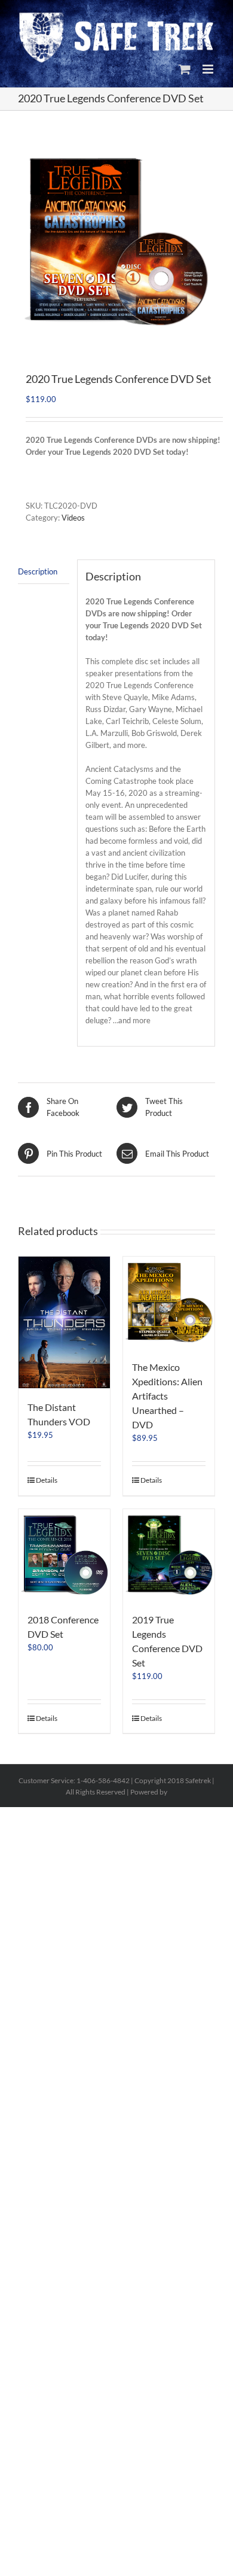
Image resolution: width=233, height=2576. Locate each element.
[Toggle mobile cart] (185, 69)
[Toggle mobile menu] (209, 69)
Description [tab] (38, 571)
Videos (73, 518)
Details (47, 1480)
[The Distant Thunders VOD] (64, 1322)
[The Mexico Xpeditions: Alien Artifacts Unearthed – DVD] (169, 1302)
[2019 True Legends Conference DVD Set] (169, 1555)
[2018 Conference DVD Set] (64, 1555)
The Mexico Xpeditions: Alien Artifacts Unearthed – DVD (167, 1396)
